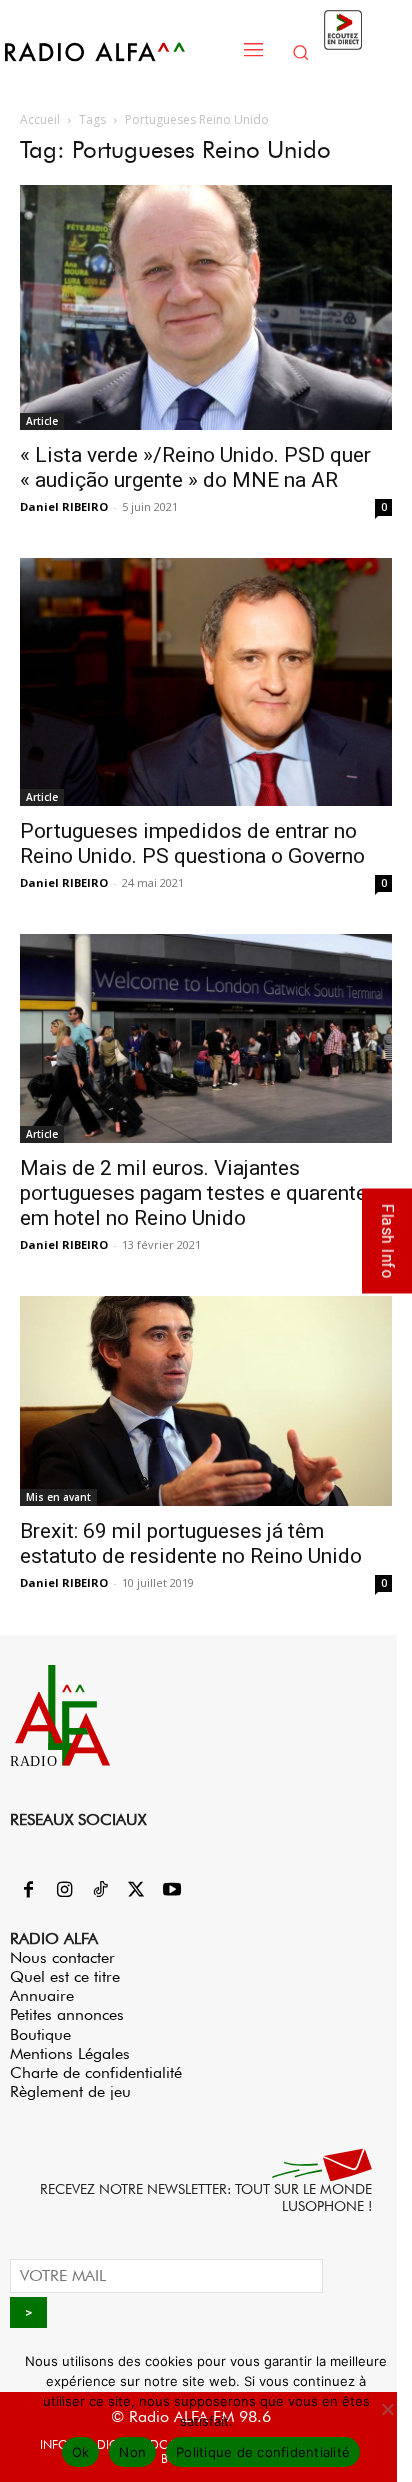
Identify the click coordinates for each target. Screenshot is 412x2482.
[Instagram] (64, 1891)
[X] (136, 1891)
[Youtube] (172, 1891)
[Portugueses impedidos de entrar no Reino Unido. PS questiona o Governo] (206, 682)
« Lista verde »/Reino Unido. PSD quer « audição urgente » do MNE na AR (195, 467)
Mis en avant (58, 1497)
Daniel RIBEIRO (64, 506)
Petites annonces (67, 2014)
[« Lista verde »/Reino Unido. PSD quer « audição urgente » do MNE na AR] (206, 307)
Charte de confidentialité (96, 2072)
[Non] (387, 2409)
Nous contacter (62, 1957)
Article (42, 421)
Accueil (40, 119)
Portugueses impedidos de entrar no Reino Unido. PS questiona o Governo (192, 843)
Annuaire (42, 1995)
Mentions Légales (70, 2053)
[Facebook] (28, 1891)
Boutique (40, 2034)
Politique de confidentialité (263, 2452)
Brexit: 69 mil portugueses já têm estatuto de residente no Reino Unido (191, 1543)
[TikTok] (100, 1891)
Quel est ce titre (65, 1976)
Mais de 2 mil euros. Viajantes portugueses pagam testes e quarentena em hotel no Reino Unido (204, 1193)
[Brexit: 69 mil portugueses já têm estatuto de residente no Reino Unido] (206, 1400)
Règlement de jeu (70, 2091)
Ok (81, 2452)
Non (132, 2452)
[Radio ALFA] (116, 51)
